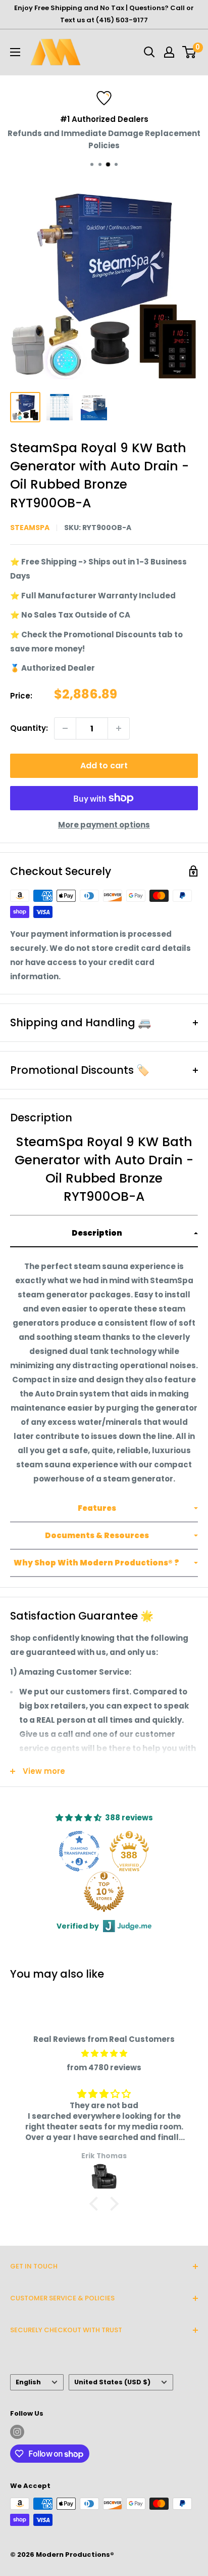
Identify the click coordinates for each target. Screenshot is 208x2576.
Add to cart (104, 766)
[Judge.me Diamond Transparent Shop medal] (79, 1851)
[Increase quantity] (119, 728)
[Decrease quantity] (65, 728)
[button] (104, 1234)
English (28, 2382)
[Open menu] (15, 52)
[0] (190, 52)
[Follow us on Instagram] (17, 2432)
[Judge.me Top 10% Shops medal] (104, 1892)
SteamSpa (30, 528)
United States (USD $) (112, 2382)
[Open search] (149, 52)
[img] (104, 2054)
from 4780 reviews (104, 2067)
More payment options (104, 825)
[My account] (169, 52)
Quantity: (29, 728)
